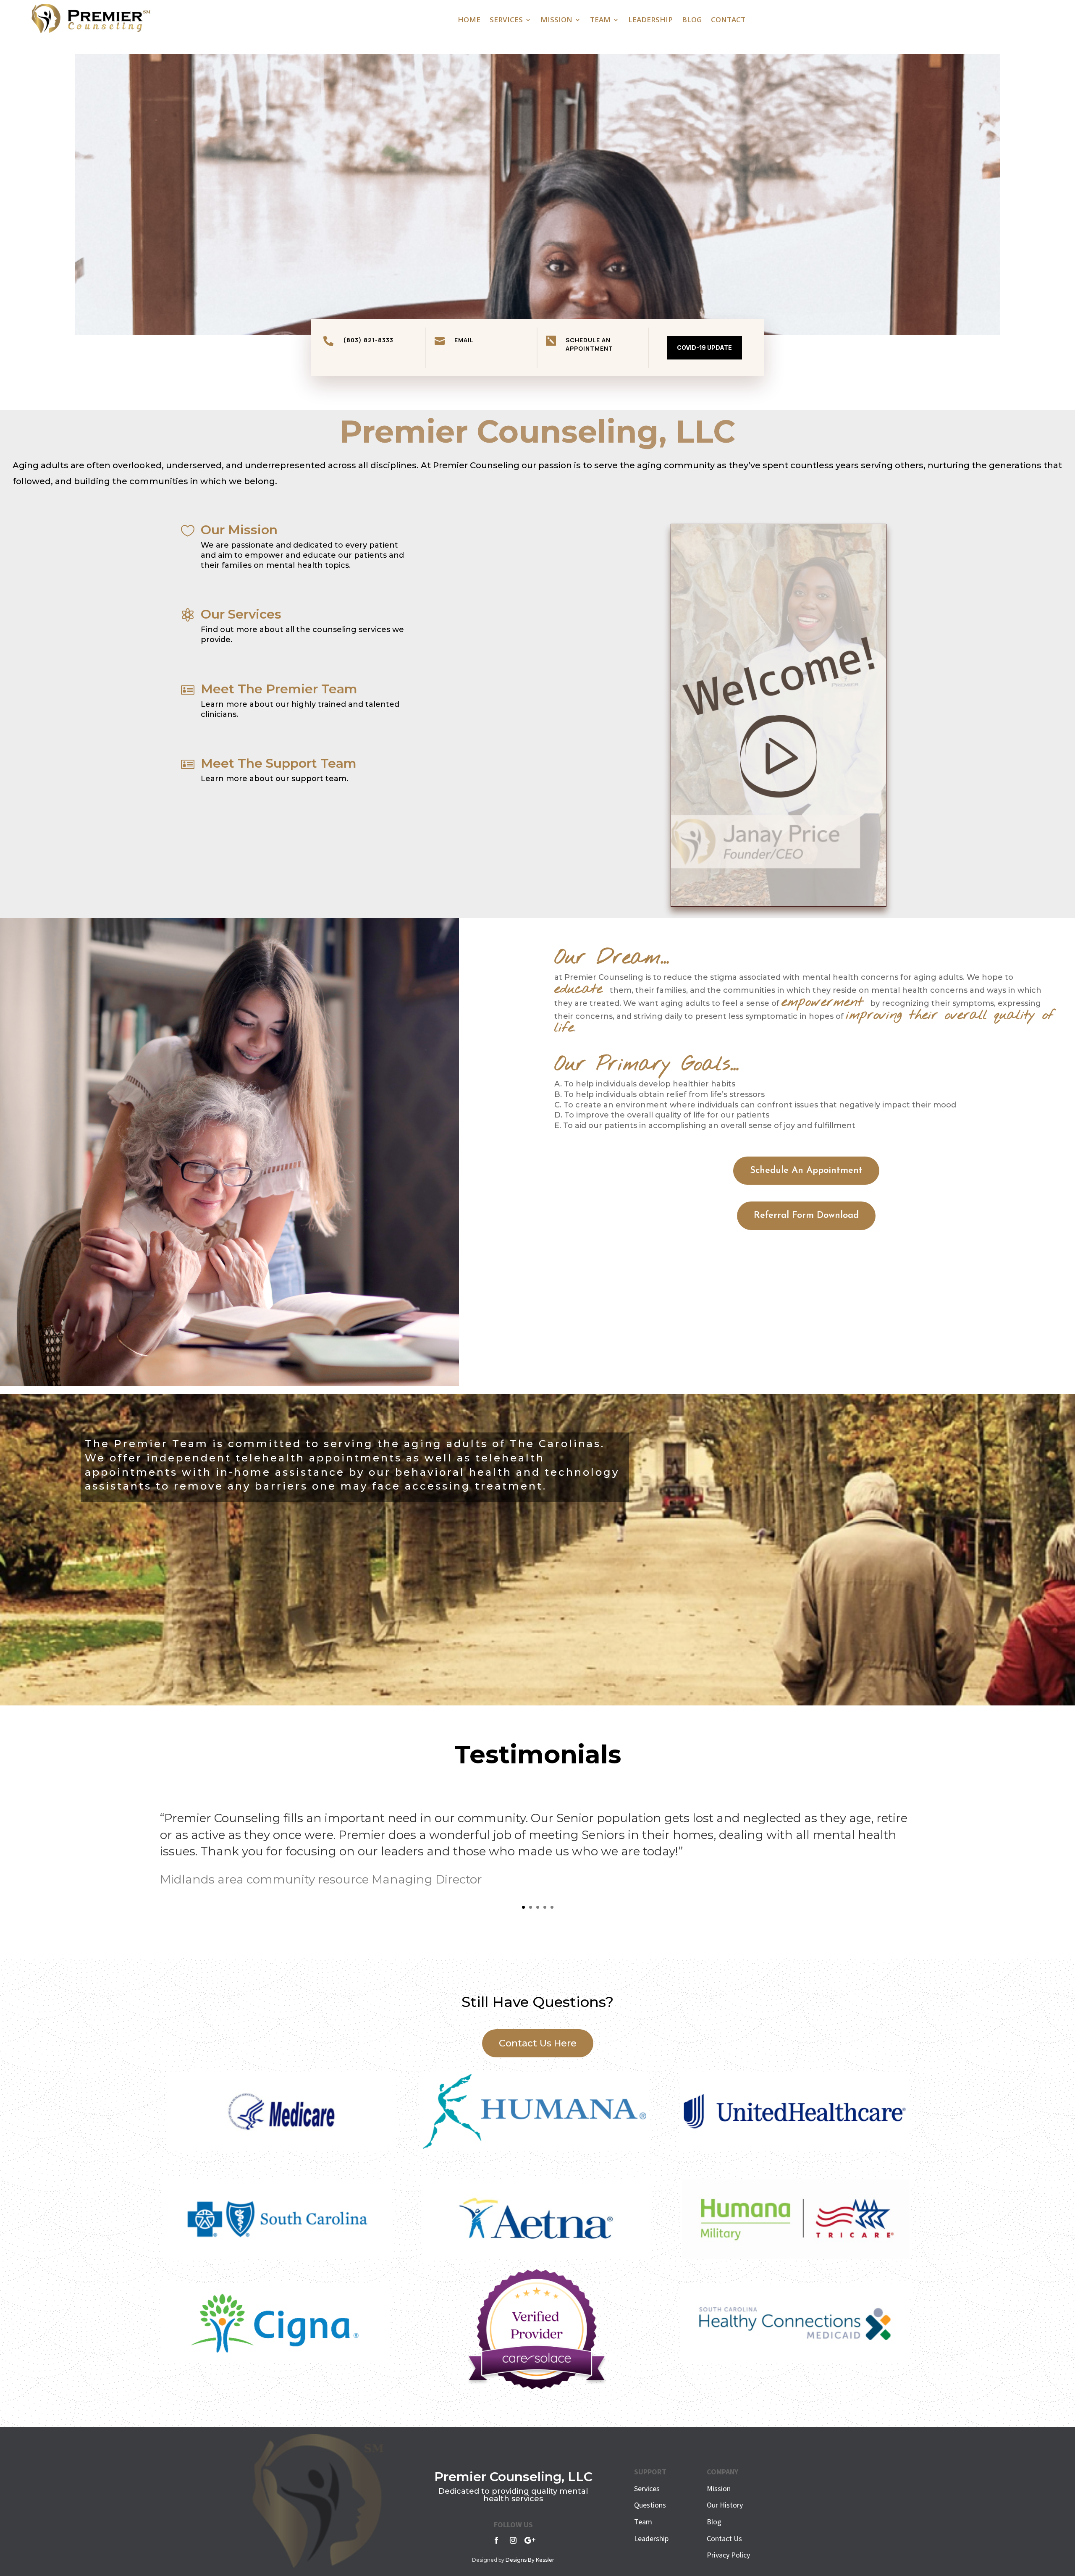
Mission (556, 21)
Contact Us (724, 2538)
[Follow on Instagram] (513, 2540)
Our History (725, 2505)
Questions (650, 2505)
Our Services (241, 614)
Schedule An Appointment (806, 1171)
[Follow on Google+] (530, 2540)
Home (469, 21)
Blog (692, 21)
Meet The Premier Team (279, 689)
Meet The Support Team (279, 763)
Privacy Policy (728, 2555)
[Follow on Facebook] (496, 2540)
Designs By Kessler (530, 2560)
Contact (728, 21)
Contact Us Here (538, 2043)
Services (506, 21)
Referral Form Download (806, 1216)
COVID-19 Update (704, 348)
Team (600, 21)
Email (464, 340)
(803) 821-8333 (368, 340)
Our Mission (239, 530)
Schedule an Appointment (589, 344)
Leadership (650, 21)
